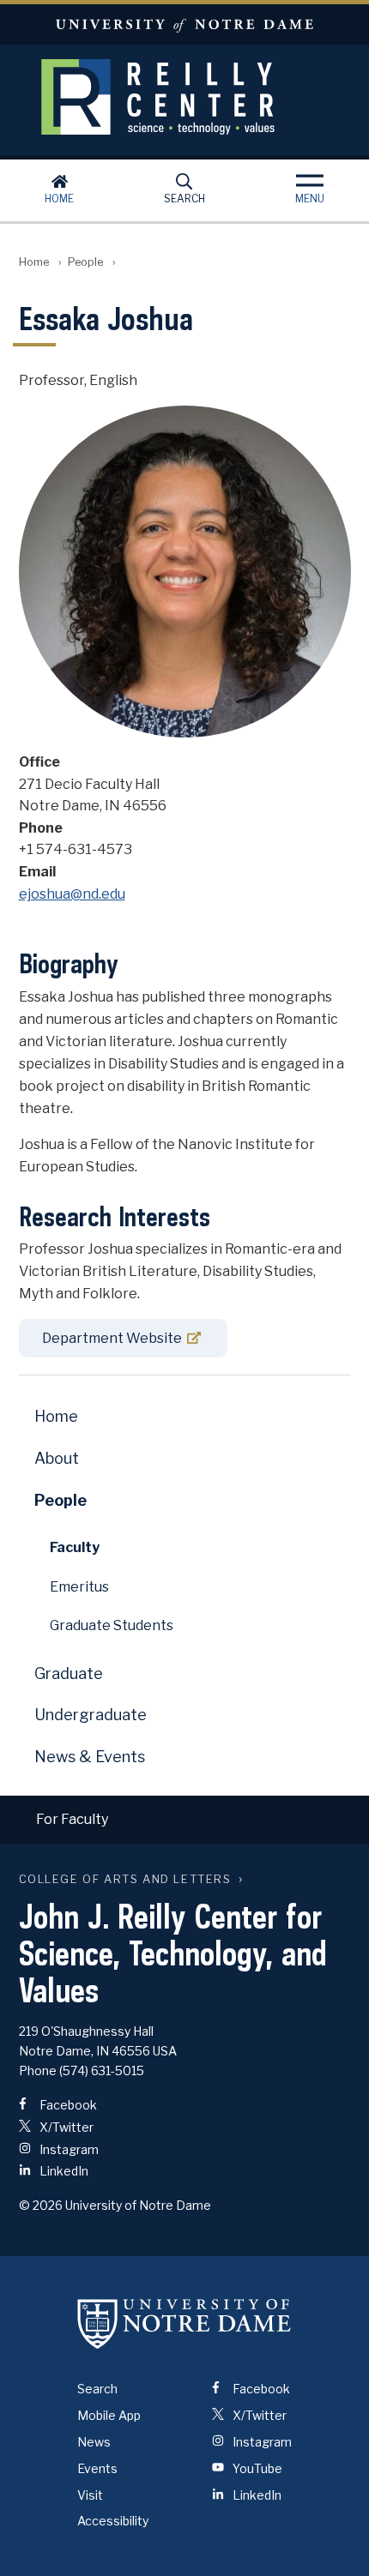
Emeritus (79, 1587)
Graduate (69, 1673)
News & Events (90, 1757)
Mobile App (109, 2415)
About (57, 1458)
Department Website (112, 1338)
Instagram (68, 2149)
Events (97, 2468)
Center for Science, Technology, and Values (184, 97)
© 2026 (41, 2205)
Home (59, 199)
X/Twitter (65, 2127)
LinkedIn (63, 2171)
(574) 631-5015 (102, 2070)
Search (184, 199)
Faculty (75, 1547)
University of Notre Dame (184, 24)
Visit (90, 2495)
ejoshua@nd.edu (72, 894)
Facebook (67, 2105)
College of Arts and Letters (125, 1879)
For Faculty (72, 1819)
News (94, 2442)
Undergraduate (91, 1715)
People (85, 262)
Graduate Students (112, 1625)
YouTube (256, 2468)
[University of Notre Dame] (184, 2323)
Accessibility (113, 2521)
